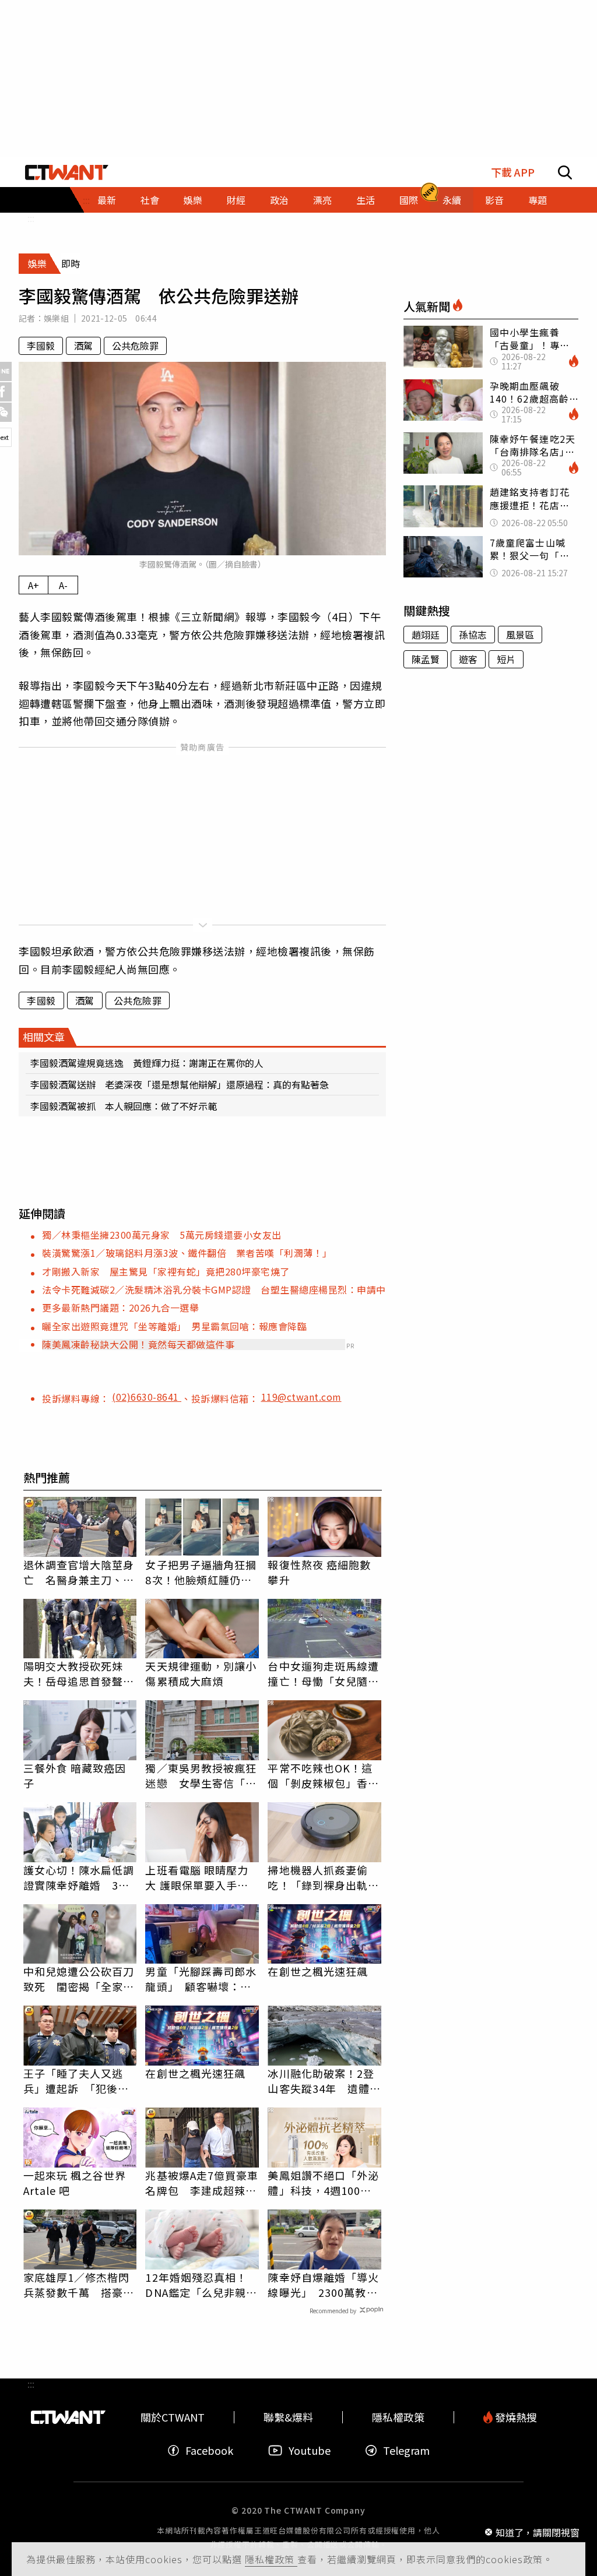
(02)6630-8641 (147, 1397)
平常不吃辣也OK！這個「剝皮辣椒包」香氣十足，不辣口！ (323, 1775)
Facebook (209, 2450)
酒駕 (83, 346)
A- (63, 585)
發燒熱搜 (515, 2417)
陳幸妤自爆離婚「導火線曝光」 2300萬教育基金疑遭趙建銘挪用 (323, 2285)
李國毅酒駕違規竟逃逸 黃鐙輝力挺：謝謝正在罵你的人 (147, 1063)
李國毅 (41, 346)
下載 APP (513, 172)
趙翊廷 (426, 635)
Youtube (310, 2450)
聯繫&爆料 (288, 2417)
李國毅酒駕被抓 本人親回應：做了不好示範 (124, 1106)
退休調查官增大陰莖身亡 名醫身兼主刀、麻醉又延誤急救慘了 (79, 1572)
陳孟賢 (426, 659)
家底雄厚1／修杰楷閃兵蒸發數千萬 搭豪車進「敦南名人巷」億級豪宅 (79, 2285)
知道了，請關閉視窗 (538, 2532)
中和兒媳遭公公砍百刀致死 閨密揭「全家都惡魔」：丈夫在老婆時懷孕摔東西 (79, 1979)
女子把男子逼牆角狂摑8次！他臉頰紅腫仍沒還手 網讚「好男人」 (201, 1572)
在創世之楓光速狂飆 (318, 1971)
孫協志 (473, 635)
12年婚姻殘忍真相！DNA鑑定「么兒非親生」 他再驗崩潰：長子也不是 (198, 2285)
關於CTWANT (173, 2417)
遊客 (468, 659)
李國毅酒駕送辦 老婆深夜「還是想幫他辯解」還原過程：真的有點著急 (180, 1084)
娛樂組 (56, 318)
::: (31, 218)
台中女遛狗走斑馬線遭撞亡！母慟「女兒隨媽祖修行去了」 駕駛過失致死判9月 (323, 1673)
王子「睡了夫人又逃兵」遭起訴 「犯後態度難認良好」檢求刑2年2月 (77, 2081)
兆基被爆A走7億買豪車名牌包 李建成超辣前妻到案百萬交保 (202, 2183)
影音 (494, 200)
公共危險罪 (135, 346)
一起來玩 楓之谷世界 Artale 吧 (75, 2183)
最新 (107, 200)
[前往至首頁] (67, 172)
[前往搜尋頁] (565, 172)
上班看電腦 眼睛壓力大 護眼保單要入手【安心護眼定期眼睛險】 (197, 1877)
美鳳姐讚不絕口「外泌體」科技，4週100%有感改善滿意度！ (323, 2183)
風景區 (520, 635)
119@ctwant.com (301, 1397)
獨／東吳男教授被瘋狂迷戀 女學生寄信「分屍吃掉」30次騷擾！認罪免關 (202, 1775)
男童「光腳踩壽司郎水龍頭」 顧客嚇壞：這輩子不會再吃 (201, 1979)
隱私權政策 (271, 2559)
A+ (34, 585)
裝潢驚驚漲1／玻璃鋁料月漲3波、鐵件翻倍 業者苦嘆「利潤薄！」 (187, 1253)
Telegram (406, 2450)
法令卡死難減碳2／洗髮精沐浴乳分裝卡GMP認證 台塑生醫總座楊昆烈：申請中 (214, 1289)
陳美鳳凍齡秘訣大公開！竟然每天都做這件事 (138, 1344)
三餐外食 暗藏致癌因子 (75, 1775)
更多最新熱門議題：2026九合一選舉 (120, 1308)
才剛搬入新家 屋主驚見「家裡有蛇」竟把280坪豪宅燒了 (166, 1271)
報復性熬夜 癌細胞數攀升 (319, 1572)
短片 (506, 659)
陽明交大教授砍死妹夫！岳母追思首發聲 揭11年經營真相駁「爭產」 (80, 1673)
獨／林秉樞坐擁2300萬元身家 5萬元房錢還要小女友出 (162, 1235)
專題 (538, 200)
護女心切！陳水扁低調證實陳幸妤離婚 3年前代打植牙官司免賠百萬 (79, 1877)
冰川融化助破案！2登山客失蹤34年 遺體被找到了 (324, 2081)
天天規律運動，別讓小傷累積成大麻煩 (201, 1673)
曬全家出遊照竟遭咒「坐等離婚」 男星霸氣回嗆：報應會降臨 (174, 1326)
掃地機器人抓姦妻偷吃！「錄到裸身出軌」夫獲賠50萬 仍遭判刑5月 (324, 1877)
